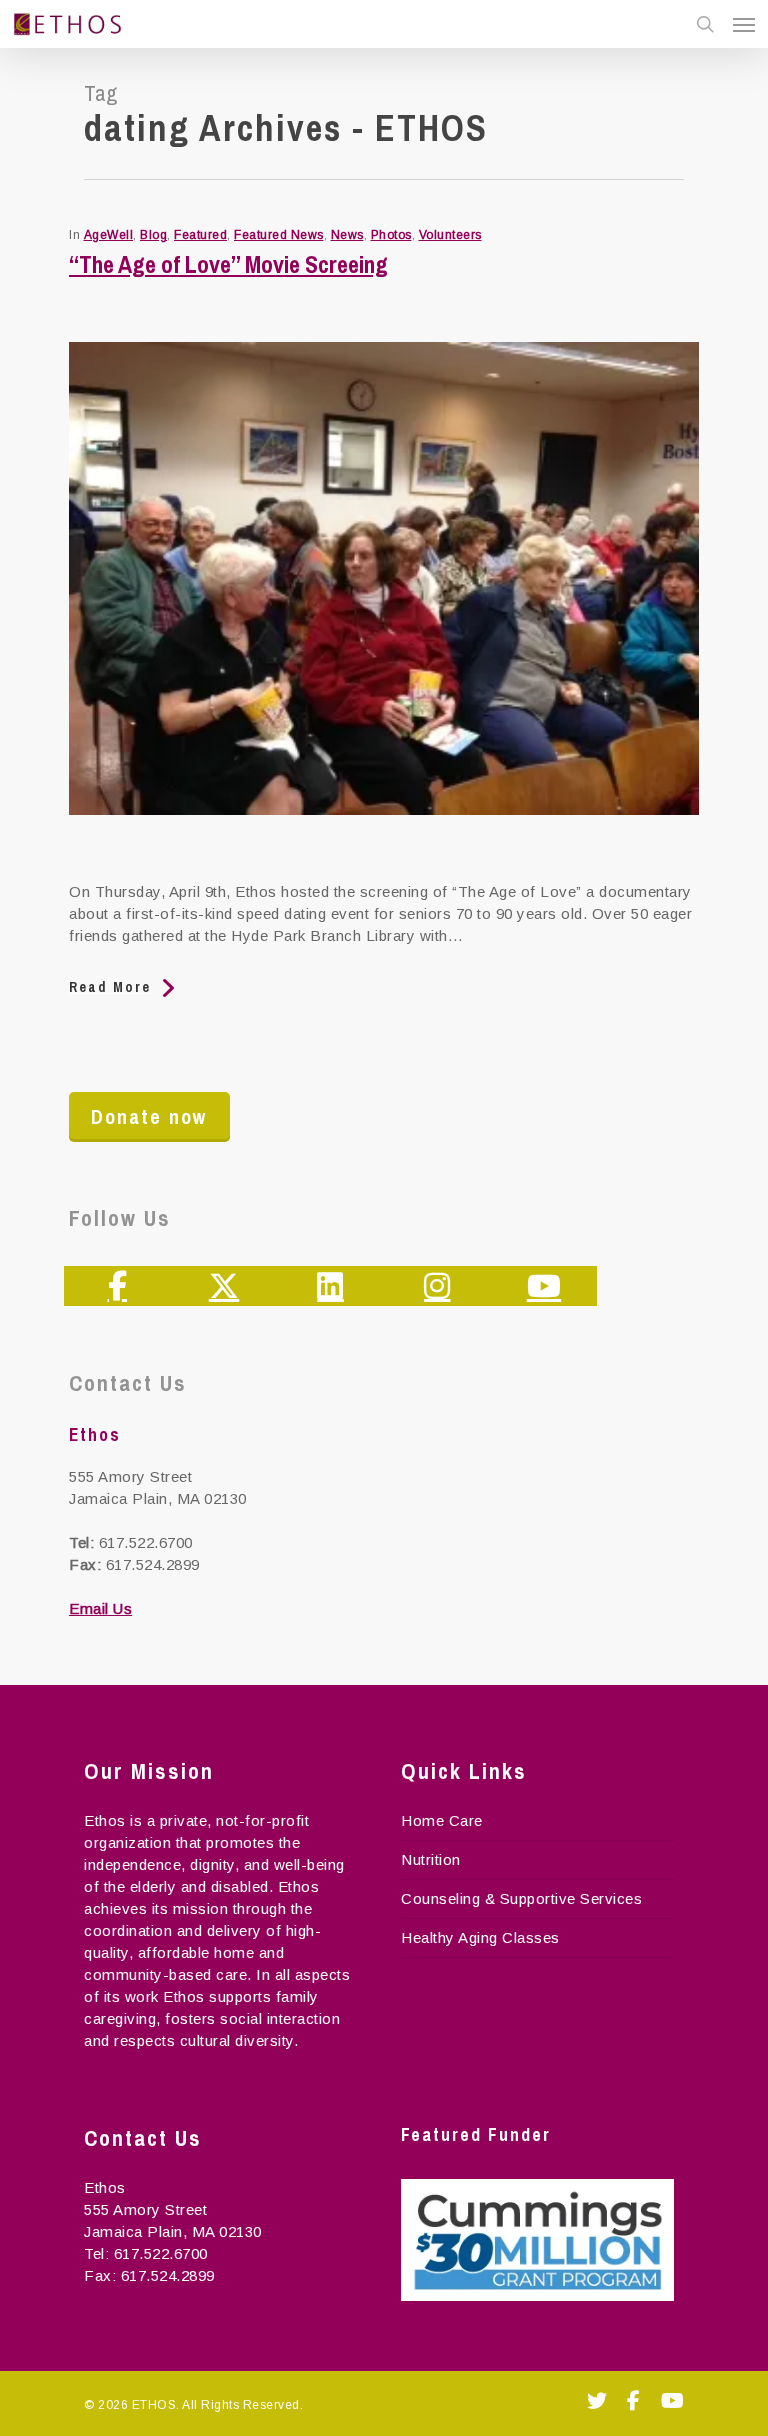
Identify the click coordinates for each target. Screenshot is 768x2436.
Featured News (279, 235)
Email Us (100, 1608)
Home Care (442, 1820)
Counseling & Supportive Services (521, 1898)
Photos (391, 235)
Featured (200, 235)
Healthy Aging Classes (480, 1937)
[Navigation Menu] (744, 24)
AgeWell (109, 235)
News (347, 235)
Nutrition (431, 1859)
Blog (153, 235)
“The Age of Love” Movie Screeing (228, 264)
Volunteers (450, 235)
